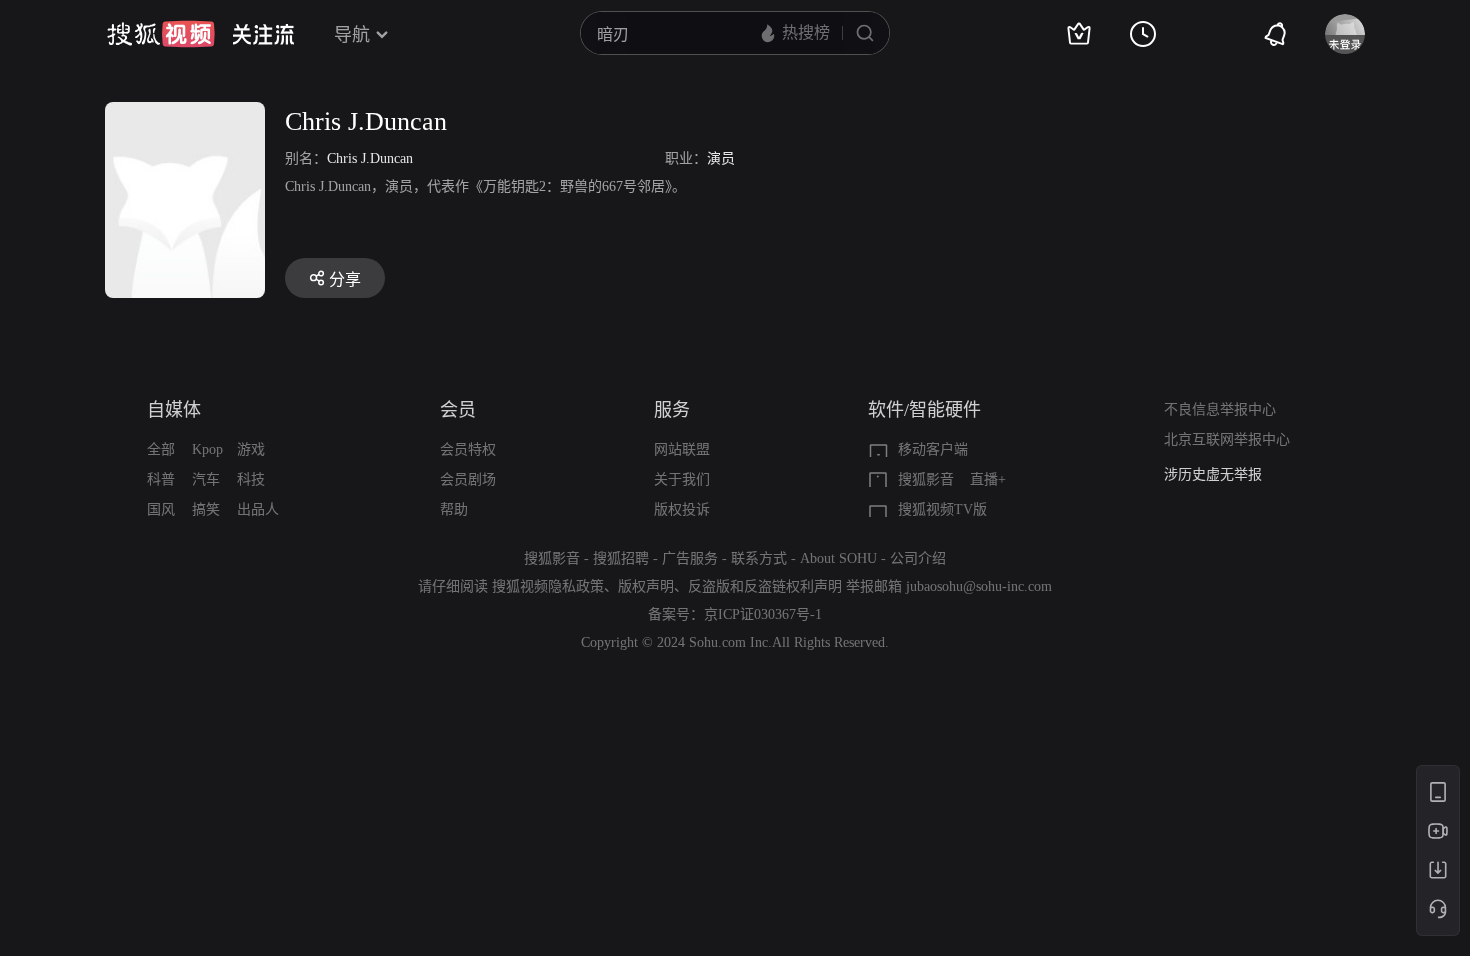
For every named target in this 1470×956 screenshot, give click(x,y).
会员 (458, 410)
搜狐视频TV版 (942, 509)
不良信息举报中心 (1220, 409)
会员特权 (468, 449)
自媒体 (174, 410)
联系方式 (759, 558)
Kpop (207, 449)
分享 (345, 279)
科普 (161, 479)
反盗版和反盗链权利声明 (765, 586)
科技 (251, 479)
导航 (352, 35)
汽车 (206, 479)
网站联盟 (682, 449)
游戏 (251, 449)
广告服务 (690, 558)
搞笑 (206, 509)
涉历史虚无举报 (1213, 474)
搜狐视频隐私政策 (548, 586)
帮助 (454, 509)
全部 (161, 449)
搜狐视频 (161, 34)
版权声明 (646, 586)
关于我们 (682, 479)
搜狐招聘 (621, 558)
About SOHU (838, 558)
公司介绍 (918, 558)
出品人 (258, 509)
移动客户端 (933, 449)
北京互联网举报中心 (1227, 439)
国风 (161, 509)
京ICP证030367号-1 (763, 614)
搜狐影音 (926, 479)
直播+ (988, 479)
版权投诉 (682, 509)
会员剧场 (468, 479)
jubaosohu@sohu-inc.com (979, 586)
